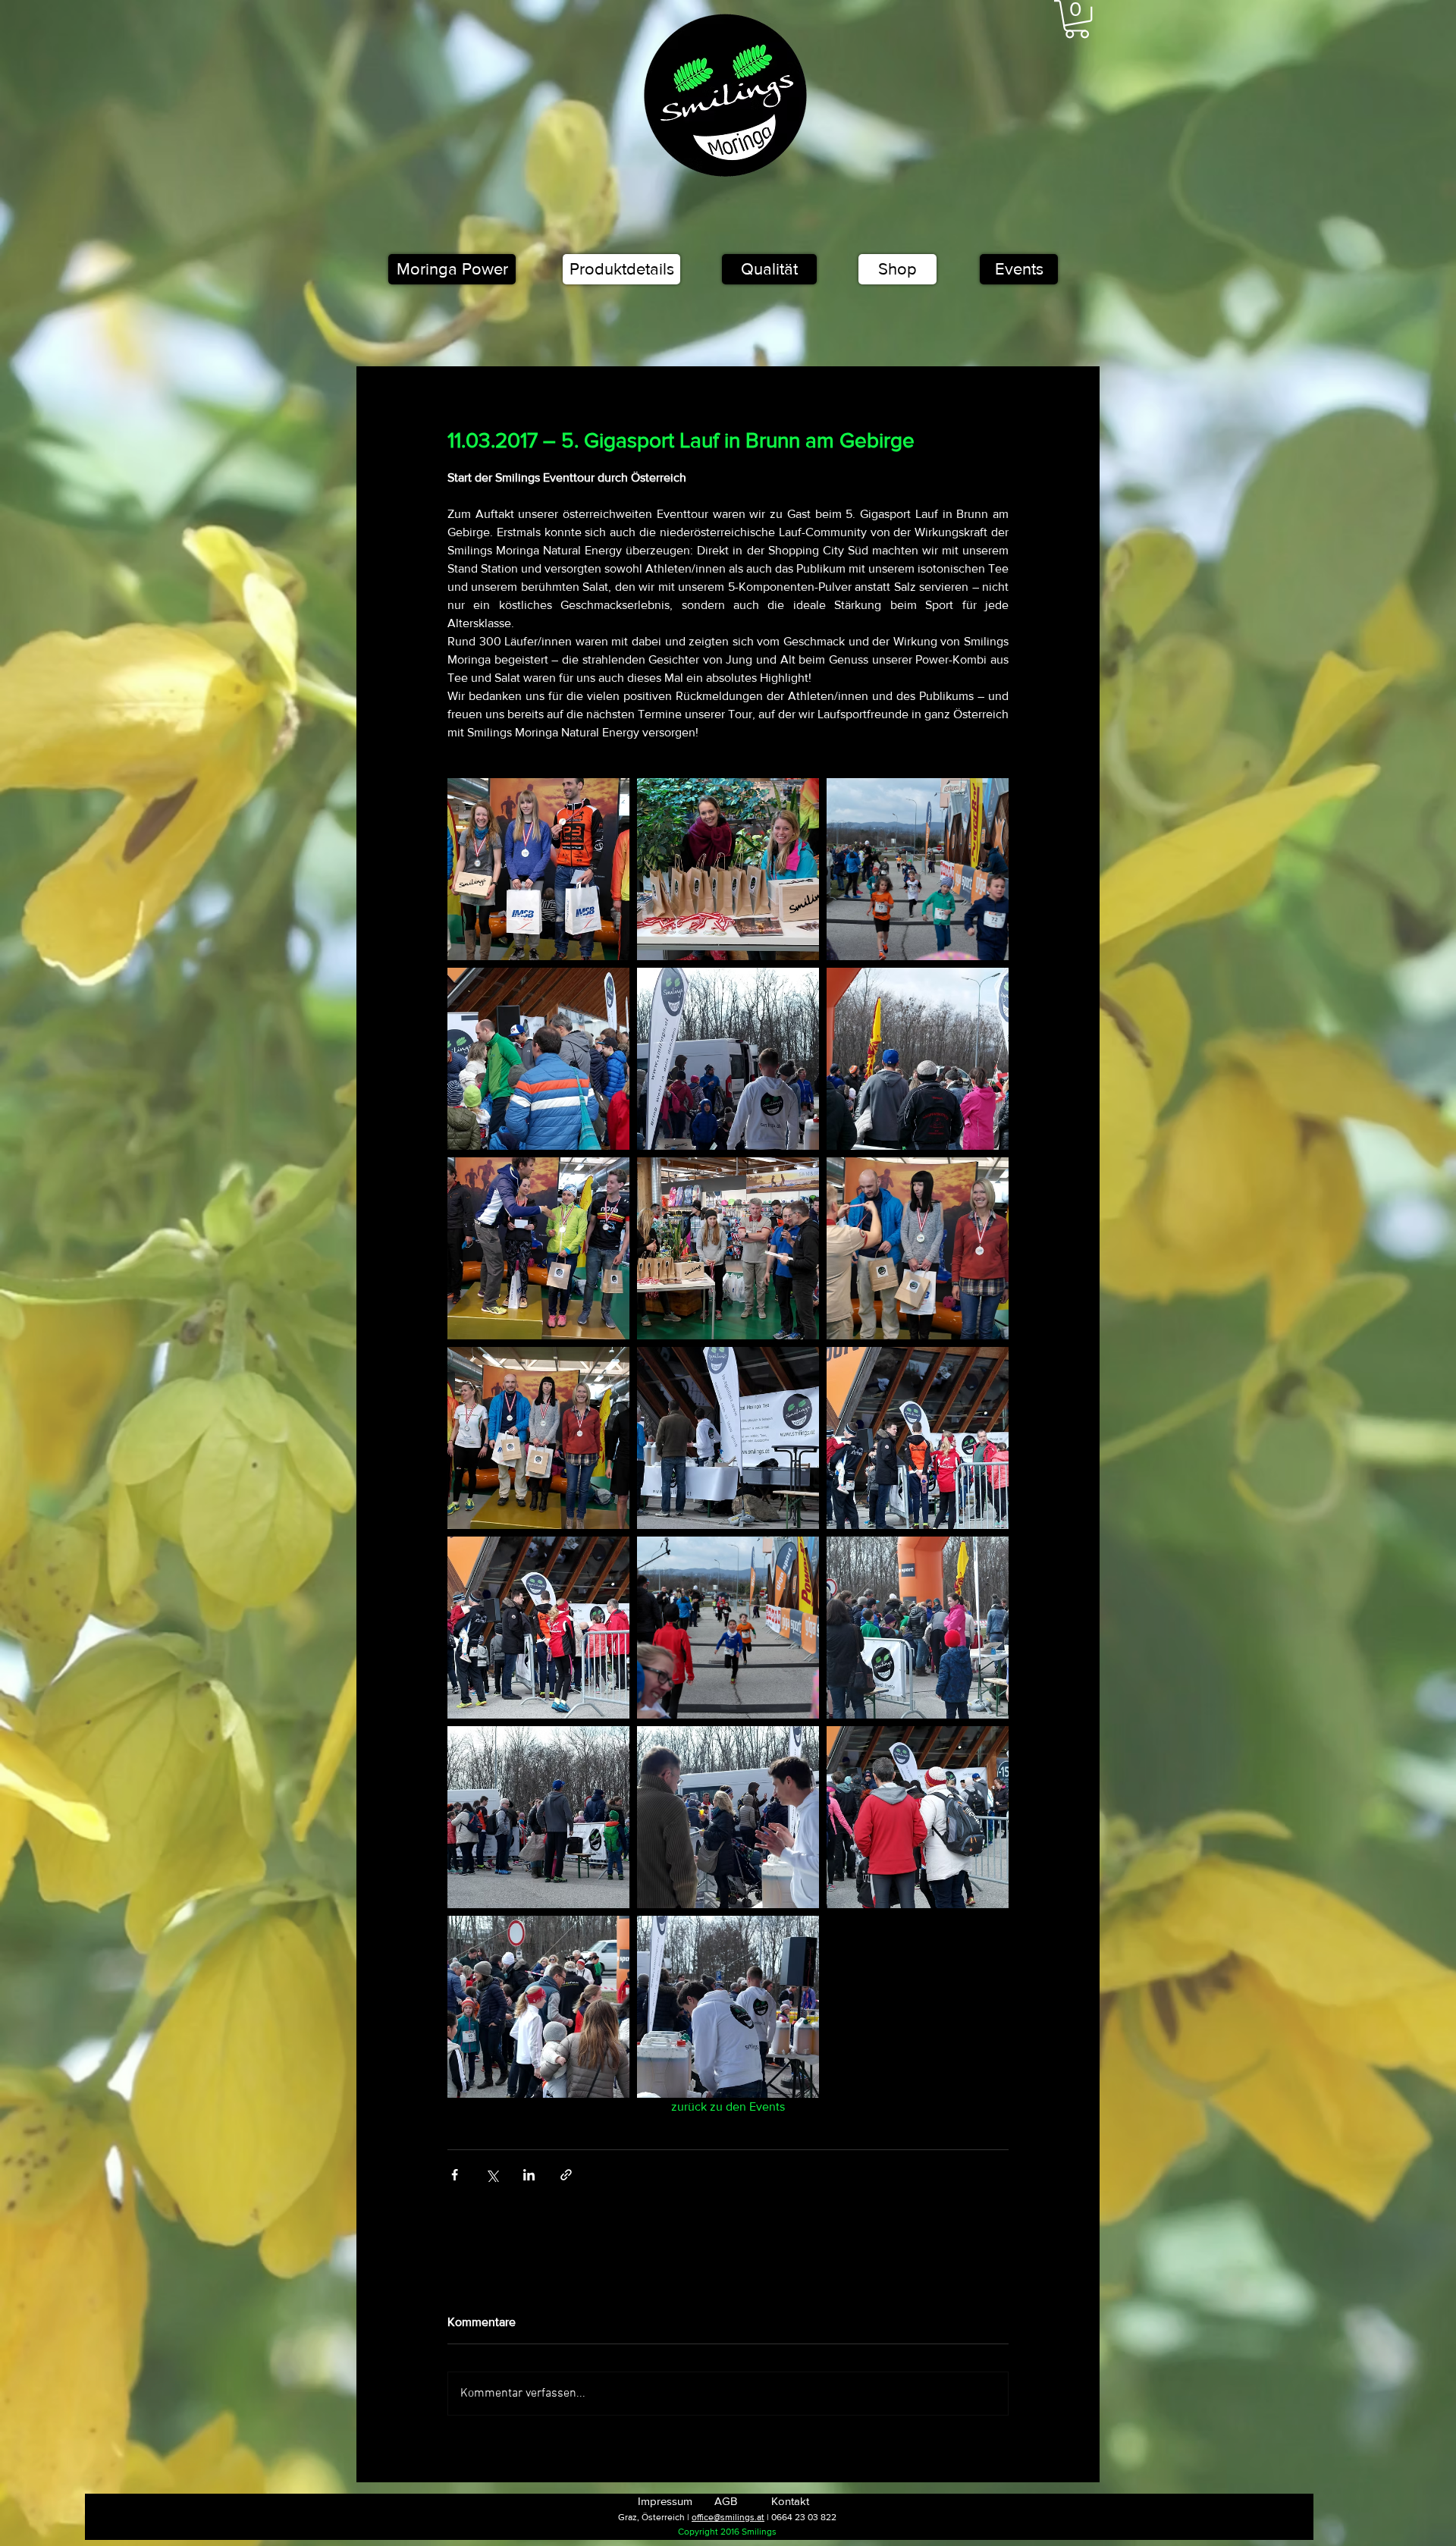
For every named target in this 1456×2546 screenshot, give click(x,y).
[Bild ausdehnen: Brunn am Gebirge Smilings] (728, 1817)
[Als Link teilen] (566, 2175)
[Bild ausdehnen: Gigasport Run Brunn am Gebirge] (728, 1438)
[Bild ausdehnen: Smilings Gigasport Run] (728, 1059)
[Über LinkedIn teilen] (529, 2175)
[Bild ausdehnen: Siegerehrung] (538, 869)
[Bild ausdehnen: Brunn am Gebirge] (728, 2007)
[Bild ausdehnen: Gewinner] (918, 1248)
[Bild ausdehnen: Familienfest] (538, 2007)
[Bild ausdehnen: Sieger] (538, 1248)
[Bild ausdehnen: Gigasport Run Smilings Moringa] (538, 1628)
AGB (726, 2501)
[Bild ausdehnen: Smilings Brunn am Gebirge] (918, 1059)
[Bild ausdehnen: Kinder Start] (918, 1628)
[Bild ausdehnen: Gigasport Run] (538, 1817)
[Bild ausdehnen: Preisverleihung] (728, 1248)
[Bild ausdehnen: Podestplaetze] (538, 1438)
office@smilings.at (728, 2517)
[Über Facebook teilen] (455, 2175)
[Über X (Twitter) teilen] (492, 2175)
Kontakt (790, 2501)
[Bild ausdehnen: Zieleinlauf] (918, 869)
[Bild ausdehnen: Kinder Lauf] (728, 1628)
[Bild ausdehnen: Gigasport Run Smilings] (918, 1438)
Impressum (665, 2501)
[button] (1077, 19)
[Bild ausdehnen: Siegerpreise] (728, 869)
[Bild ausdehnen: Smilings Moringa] (538, 1059)
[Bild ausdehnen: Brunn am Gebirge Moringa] (918, 1817)
